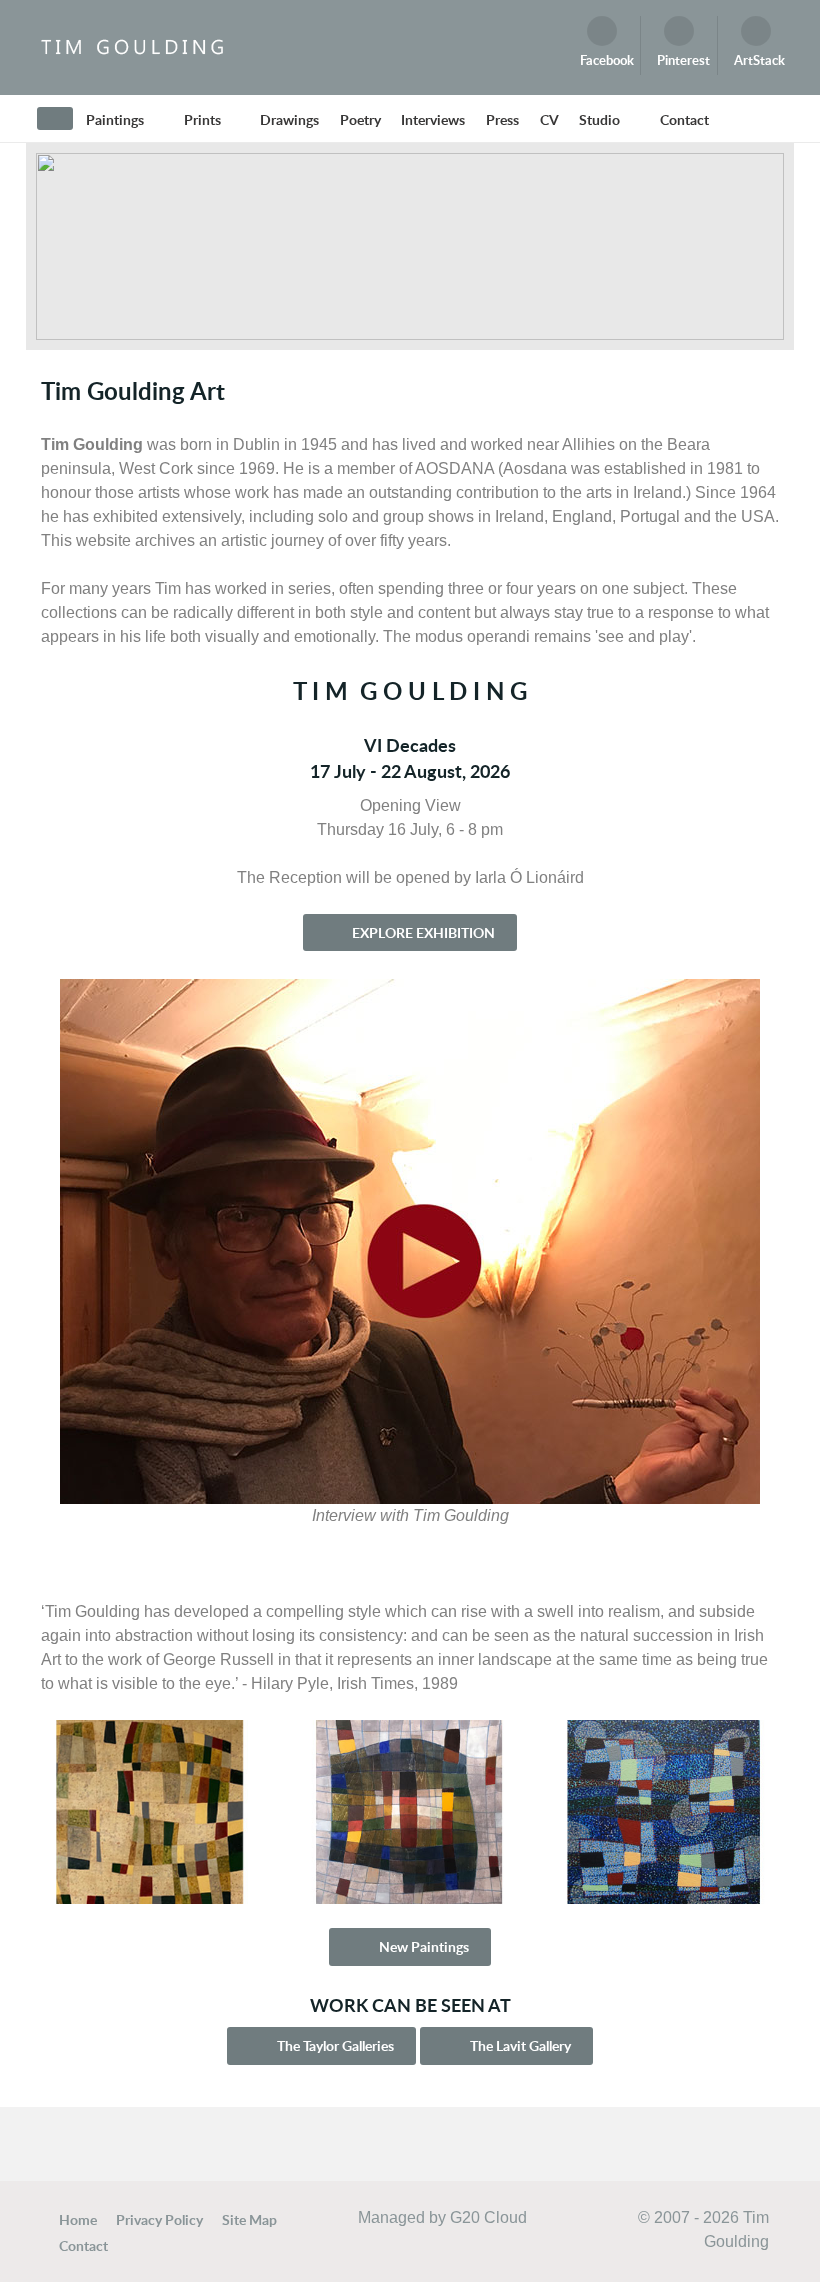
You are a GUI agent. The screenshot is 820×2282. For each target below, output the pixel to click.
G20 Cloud (488, 2217)
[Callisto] (131, 46)
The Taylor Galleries (334, 2045)
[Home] (55, 118)
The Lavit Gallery (519, 2045)
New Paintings (422, 1946)
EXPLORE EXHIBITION (422, 932)
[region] (410, 246)
